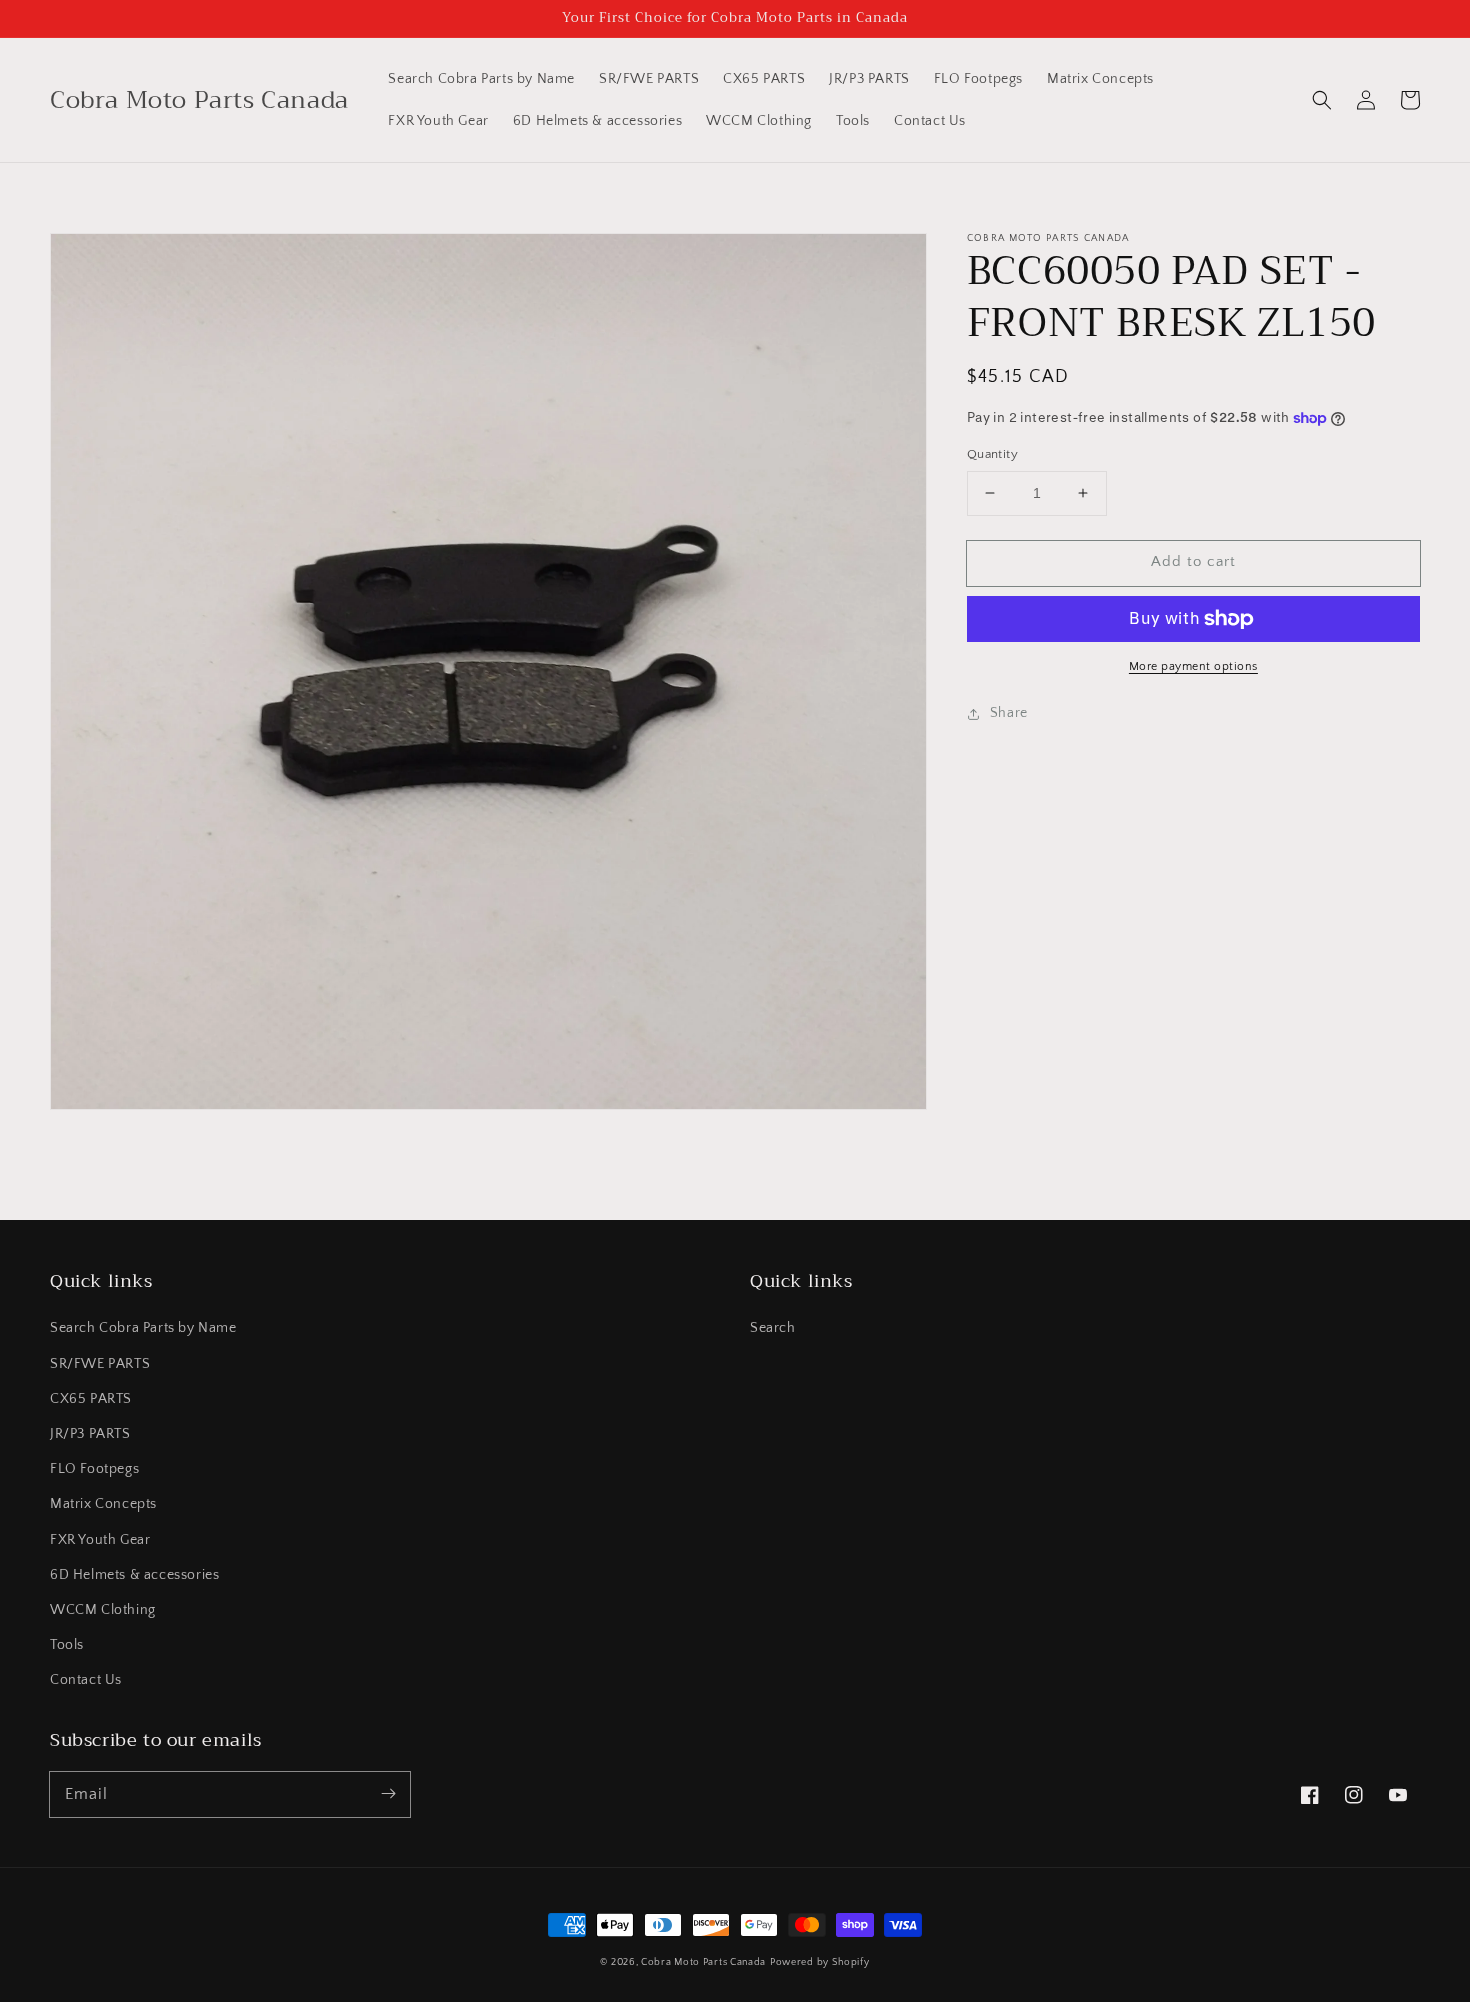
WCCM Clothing (103, 1610)
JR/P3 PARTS (90, 1434)
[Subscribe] (388, 1794)
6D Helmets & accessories (134, 1575)
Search (773, 1328)
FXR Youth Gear (100, 1540)
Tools (67, 1645)
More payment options (1193, 666)
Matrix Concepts (103, 1504)
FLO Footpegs (94, 1469)
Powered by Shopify (820, 1962)
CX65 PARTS (91, 1399)
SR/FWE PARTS (100, 1364)
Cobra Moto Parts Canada (703, 1962)
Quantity (992, 454)
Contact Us (86, 1680)
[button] (1322, 100)
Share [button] (1009, 713)
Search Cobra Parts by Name (143, 1328)
